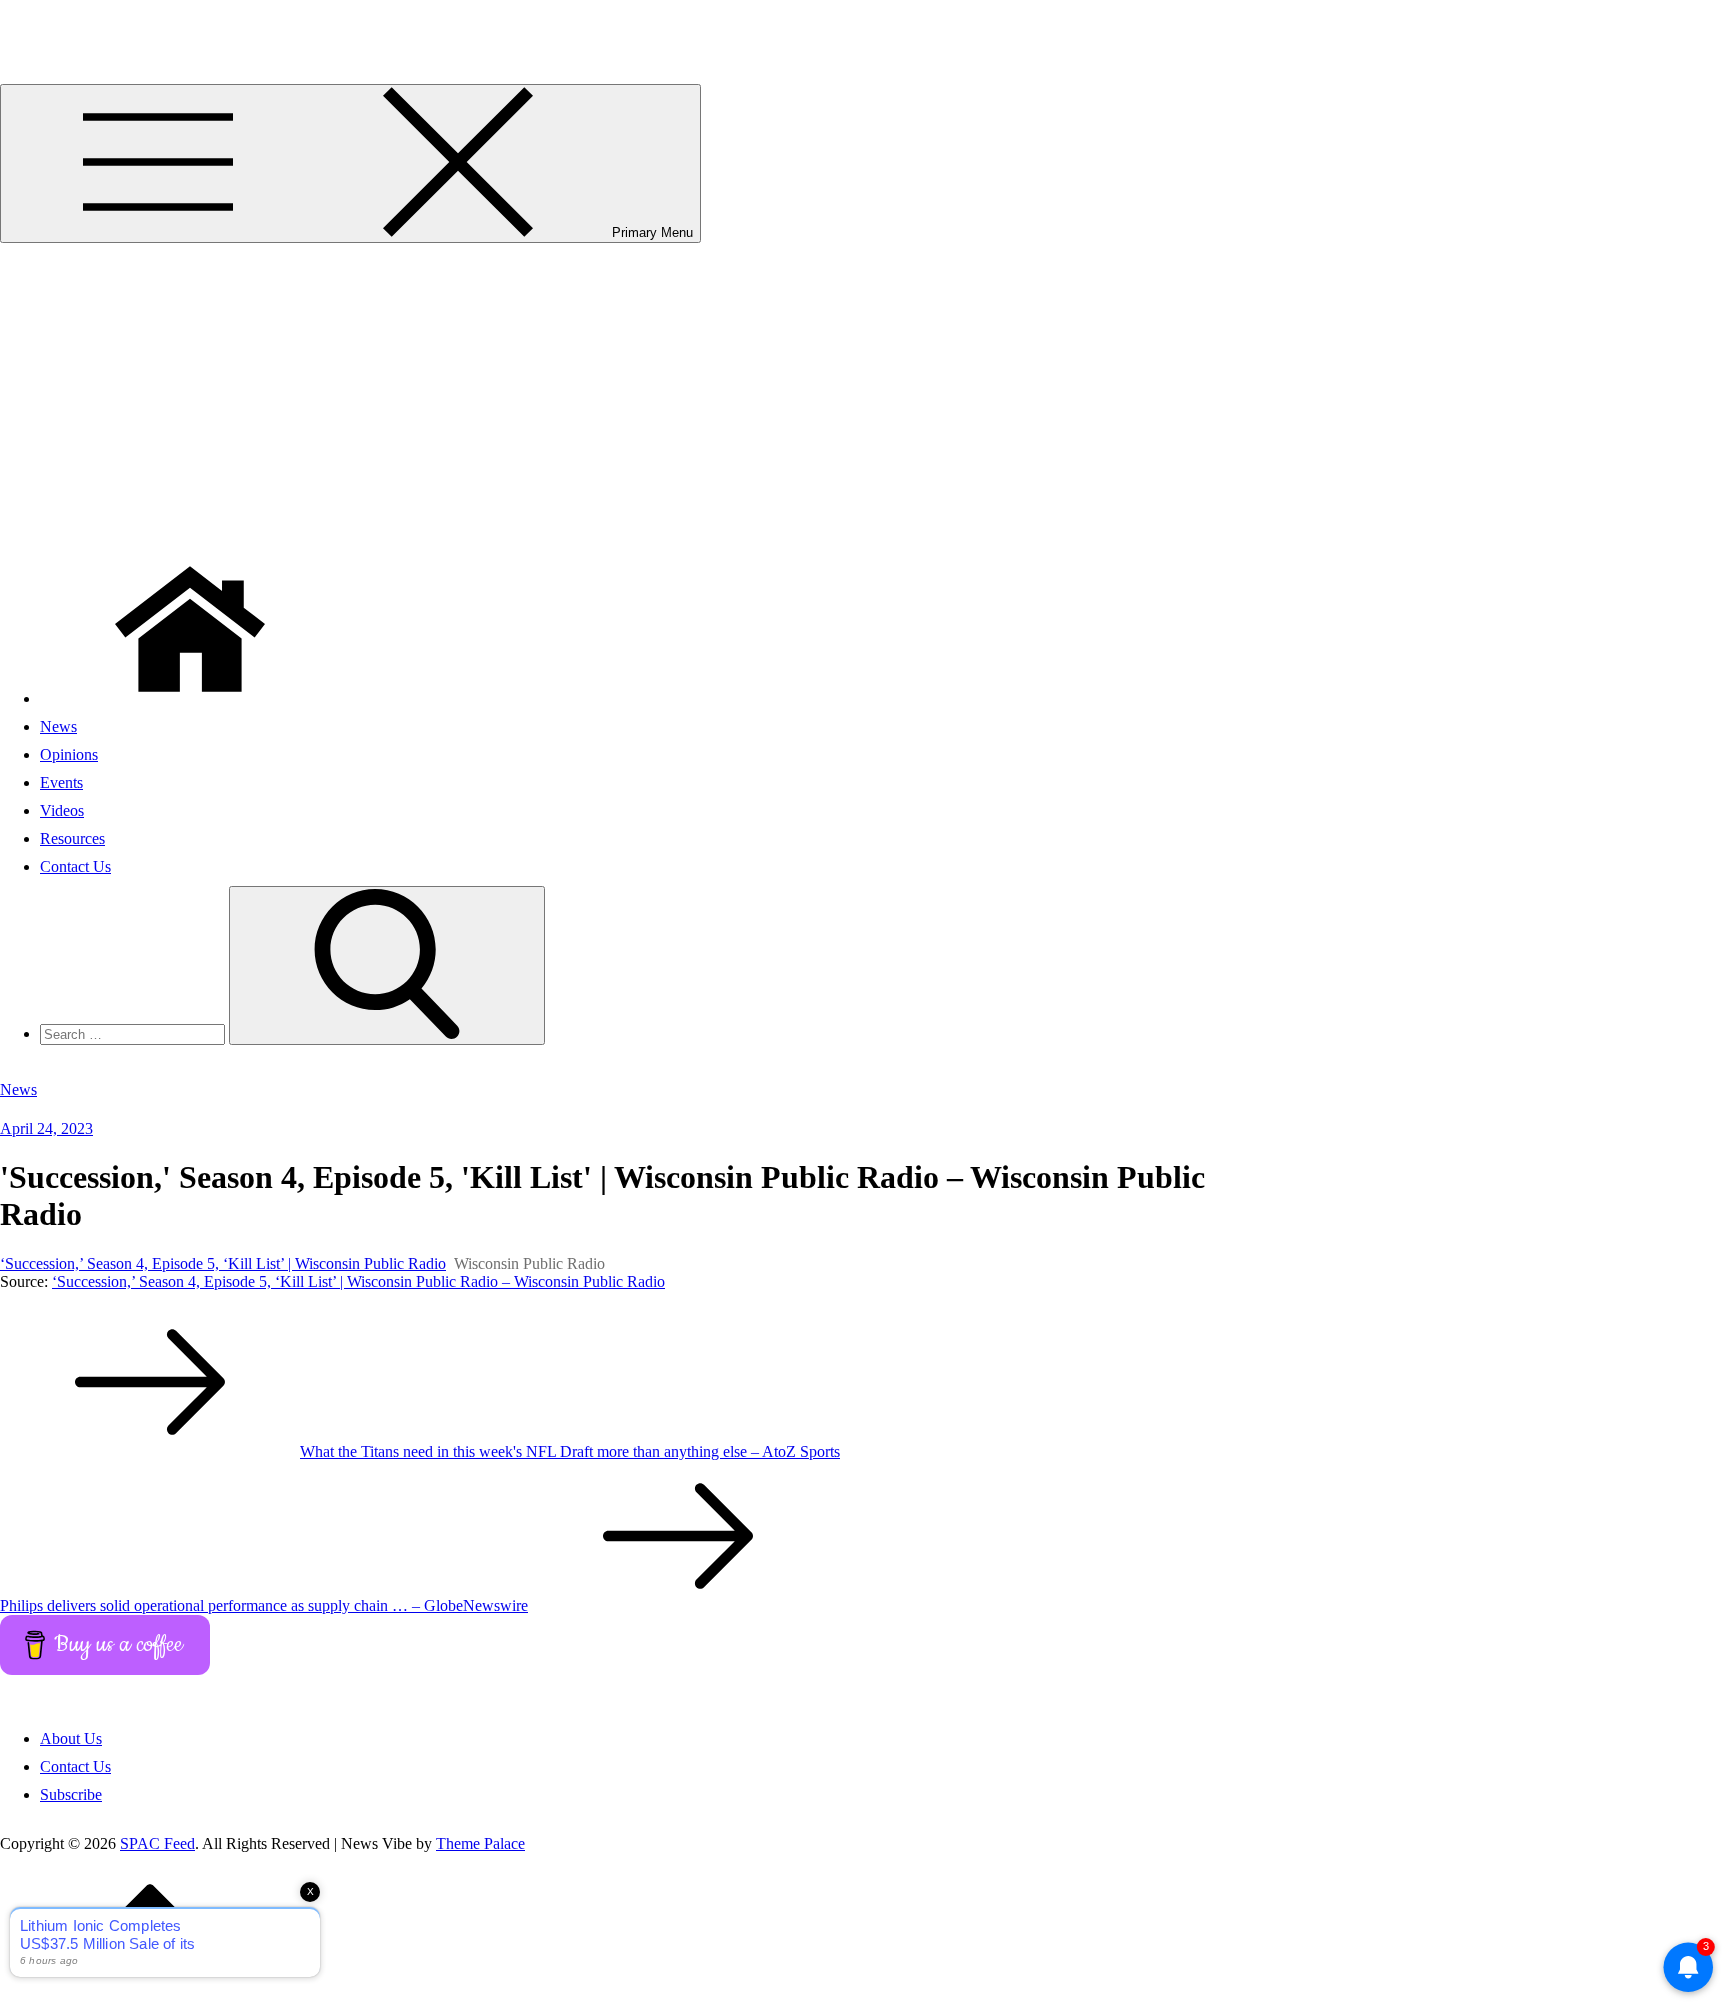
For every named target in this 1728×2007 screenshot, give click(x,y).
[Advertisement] (864, 393)
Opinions (69, 754)
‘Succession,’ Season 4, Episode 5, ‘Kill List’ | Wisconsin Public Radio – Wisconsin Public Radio (358, 1281)
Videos (62, 810)
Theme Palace (480, 1843)
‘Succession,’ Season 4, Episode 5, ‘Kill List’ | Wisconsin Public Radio (223, 1263)
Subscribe (71, 1794)
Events (61, 782)
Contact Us (75, 866)
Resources (72, 838)
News (58, 726)
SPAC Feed (37, 24)
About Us (71, 1738)
